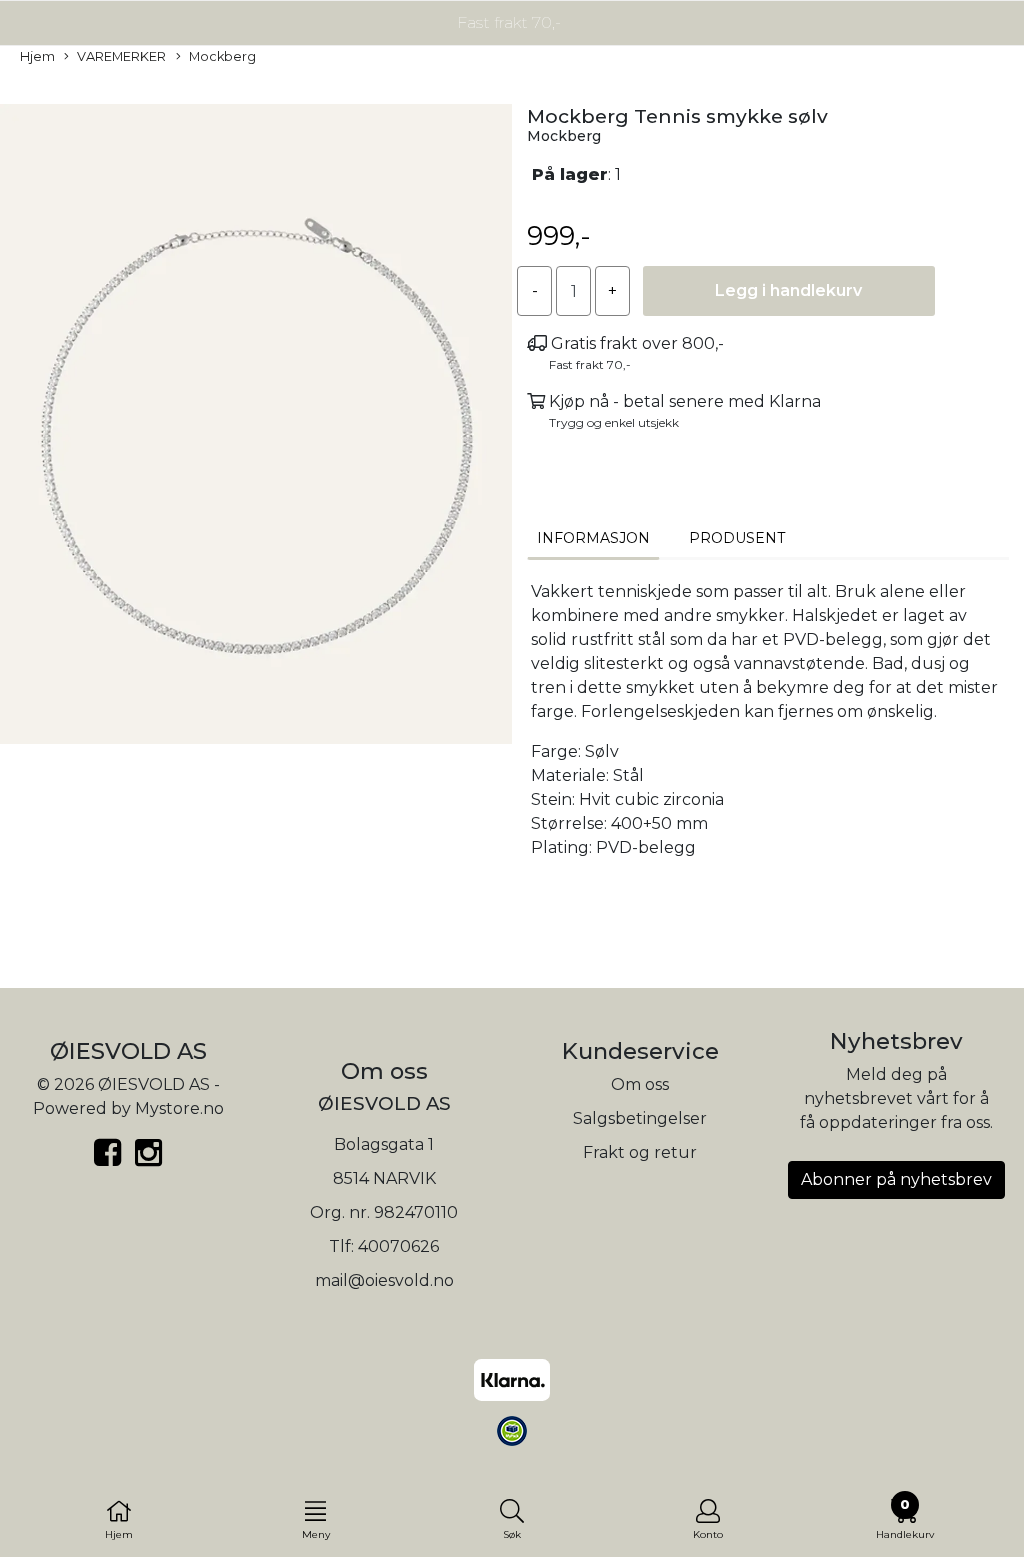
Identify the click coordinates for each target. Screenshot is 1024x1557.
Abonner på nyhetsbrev (896, 1179)
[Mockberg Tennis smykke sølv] (256, 427)
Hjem (37, 56)
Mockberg (222, 56)
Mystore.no (179, 1108)
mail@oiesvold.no (384, 1280)
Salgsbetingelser (640, 1118)
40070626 (398, 1246)
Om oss (640, 1084)
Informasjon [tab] (593, 538)
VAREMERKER (121, 56)
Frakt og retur (640, 1152)
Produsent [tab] (737, 538)
